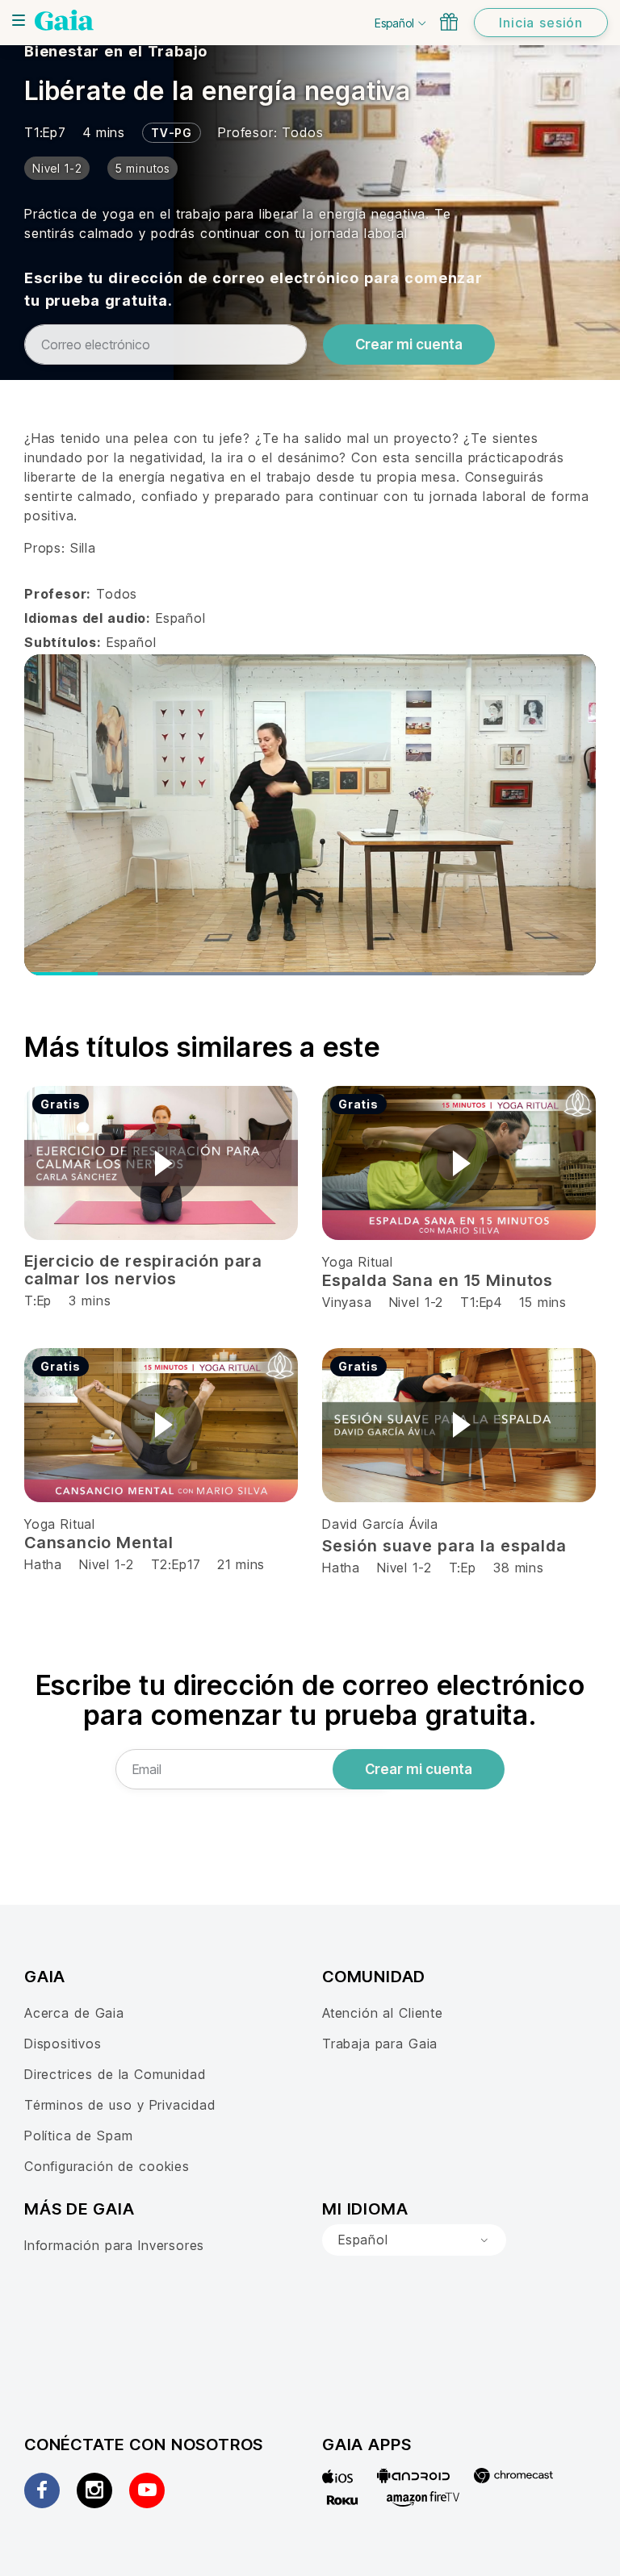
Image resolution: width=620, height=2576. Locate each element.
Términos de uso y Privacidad (120, 2105)
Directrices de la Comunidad (115, 2074)
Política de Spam (78, 2136)
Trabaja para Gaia (380, 2044)
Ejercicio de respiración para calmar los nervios (143, 1270)
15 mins (543, 1302)
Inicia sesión (541, 23)
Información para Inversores (114, 2245)
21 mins (241, 1564)
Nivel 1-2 (416, 1302)
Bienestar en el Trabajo (116, 51)
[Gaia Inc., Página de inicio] (64, 20)
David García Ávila (380, 1524)
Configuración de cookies (107, 2166)
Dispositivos (63, 2044)
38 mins (519, 1568)
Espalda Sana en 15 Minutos (438, 1280)
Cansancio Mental (99, 1543)
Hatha (43, 1564)
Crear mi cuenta (409, 344)
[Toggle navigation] (19, 20)
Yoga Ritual (358, 1262)
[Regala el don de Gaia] (449, 22)
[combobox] (414, 2240)
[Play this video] (161, 1163)
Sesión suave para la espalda (444, 1546)
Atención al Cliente (383, 2013)
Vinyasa (350, 1302)
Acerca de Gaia (74, 2013)
